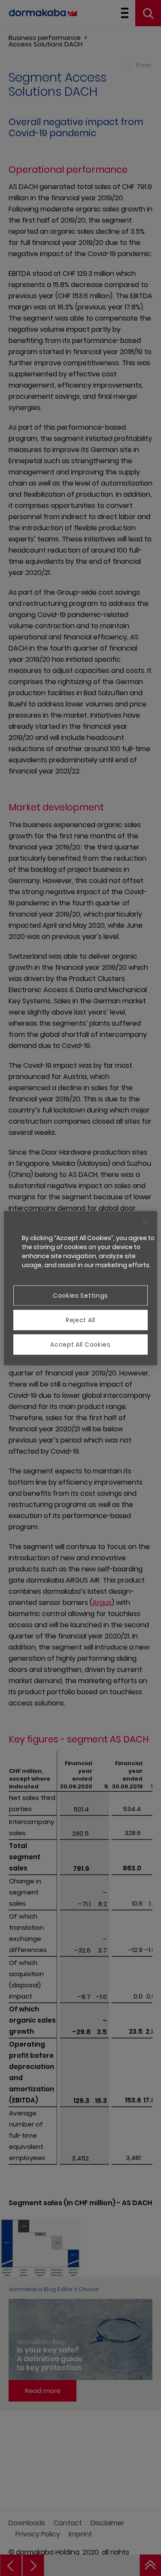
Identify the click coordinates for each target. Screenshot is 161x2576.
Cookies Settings (80, 1295)
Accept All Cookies (80, 1344)
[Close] (145, 1221)
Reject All (80, 1320)
